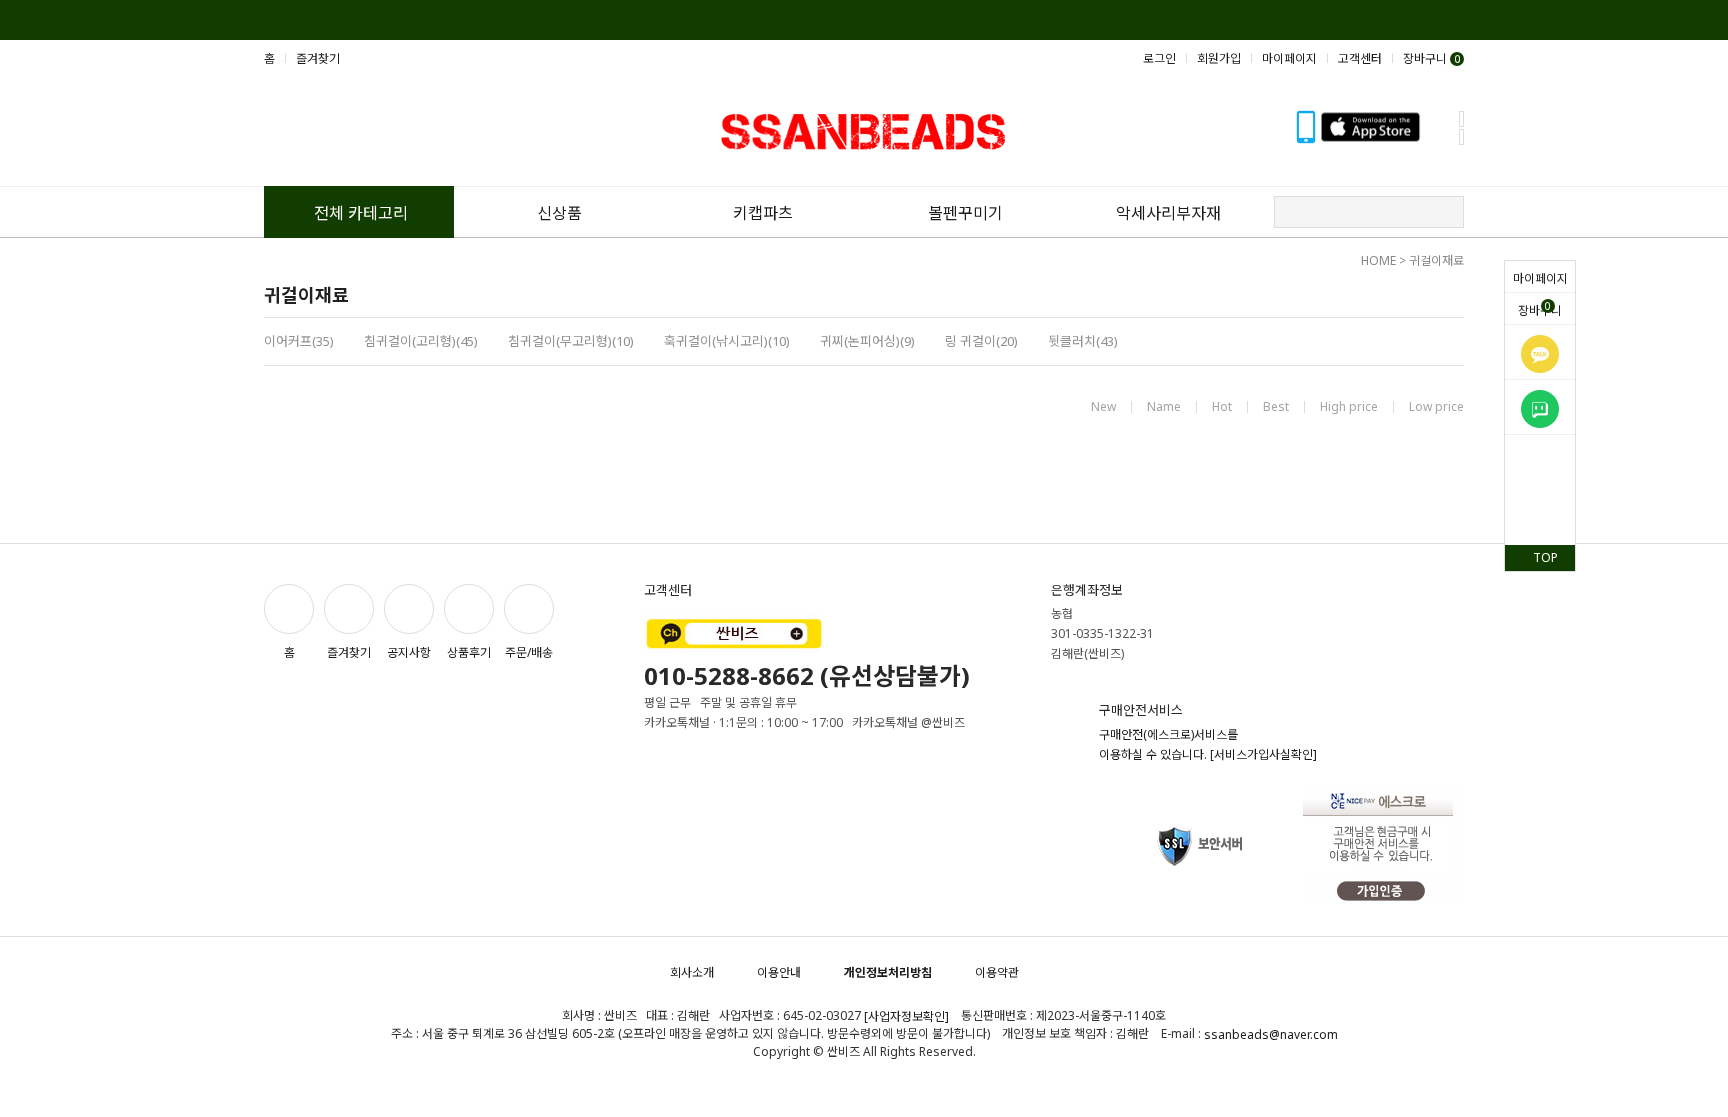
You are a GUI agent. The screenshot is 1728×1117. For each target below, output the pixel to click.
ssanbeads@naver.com (1271, 1034)
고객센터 (1360, 58)
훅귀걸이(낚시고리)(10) (727, 341)
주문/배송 (529, 652)
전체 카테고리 (361, 213)
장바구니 (1540, 309)
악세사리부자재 (1168, 213)
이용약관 (997, 972)
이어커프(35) (299, 341)
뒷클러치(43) (1083, 341)
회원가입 (1219, 58)
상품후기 (469, 652)
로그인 (1159, 58)
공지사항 (409, 652)
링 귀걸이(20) (981, 341)
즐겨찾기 (318, 58)
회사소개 (692, 972)
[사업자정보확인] (906, 1016)
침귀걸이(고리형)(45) (421, 341)
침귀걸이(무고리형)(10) (571, 341)
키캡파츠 (763, 213)
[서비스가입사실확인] (1263, 754)
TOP (1545, 557)
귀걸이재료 (1436, 260)
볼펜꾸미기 (965, 213)
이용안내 (779, 972)
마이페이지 (1540, 278)
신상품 (559, 213)
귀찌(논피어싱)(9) (867, 341)
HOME (1378, 260)
